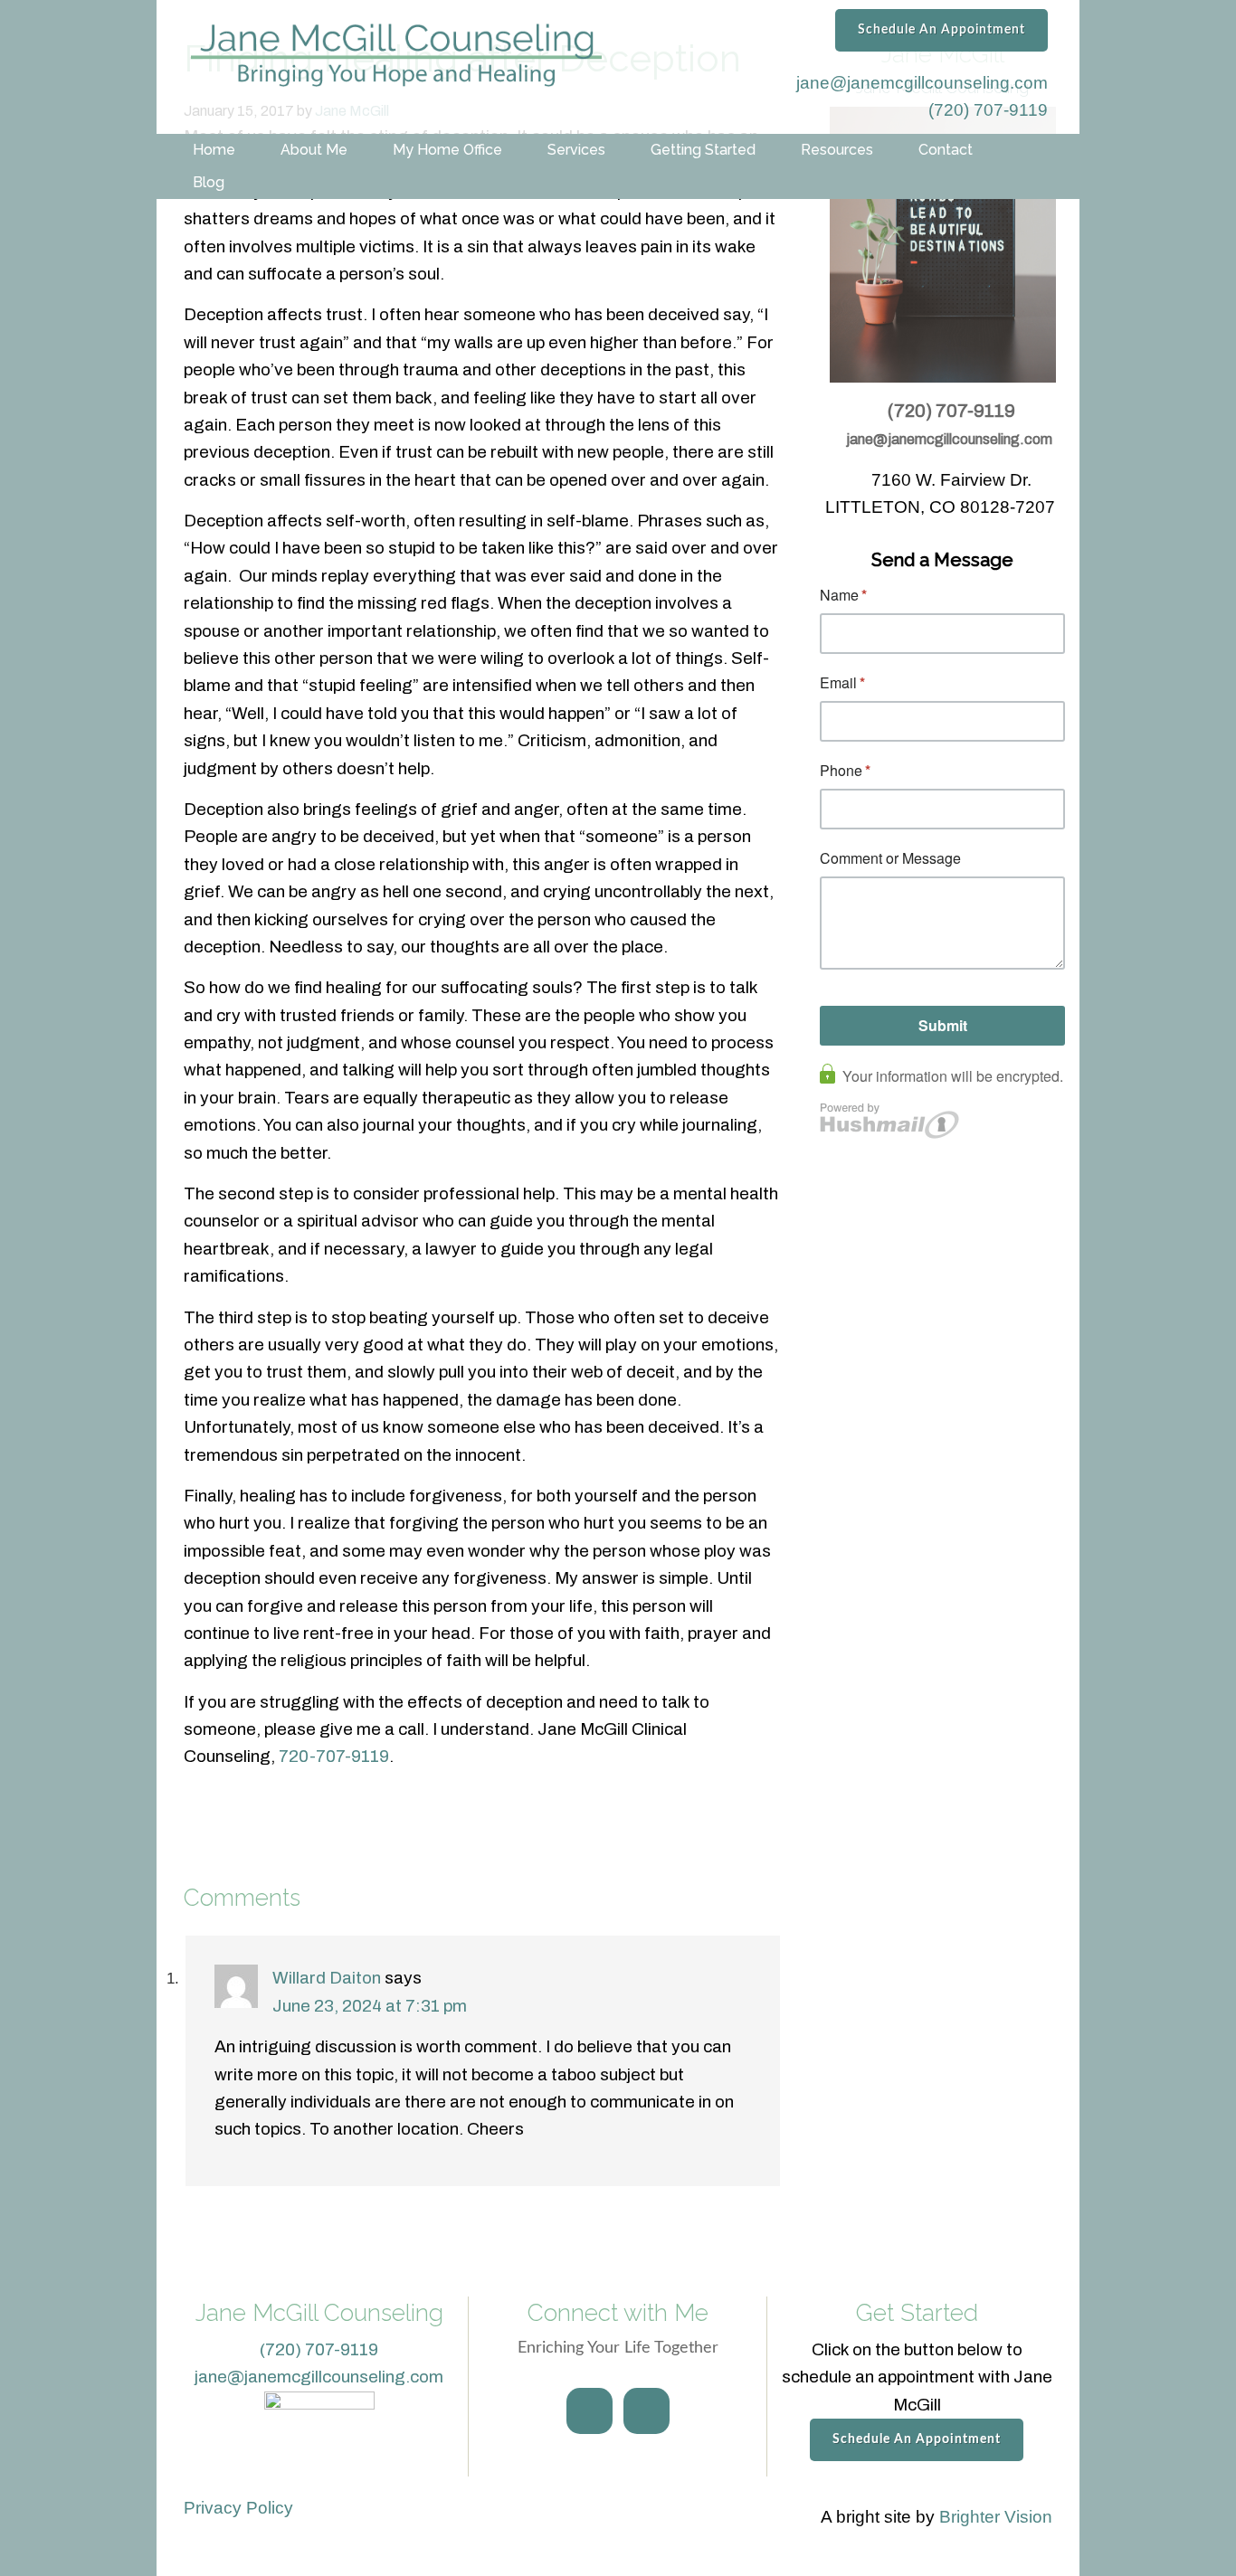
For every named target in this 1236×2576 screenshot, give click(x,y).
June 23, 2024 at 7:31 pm (370, 2006)
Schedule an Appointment (941, 30)
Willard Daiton (327, 1978)
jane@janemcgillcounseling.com (922, 83)
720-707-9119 (334, 1756)
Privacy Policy (238, 2508)
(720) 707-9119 (988, 110)
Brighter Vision (996, 2517)
